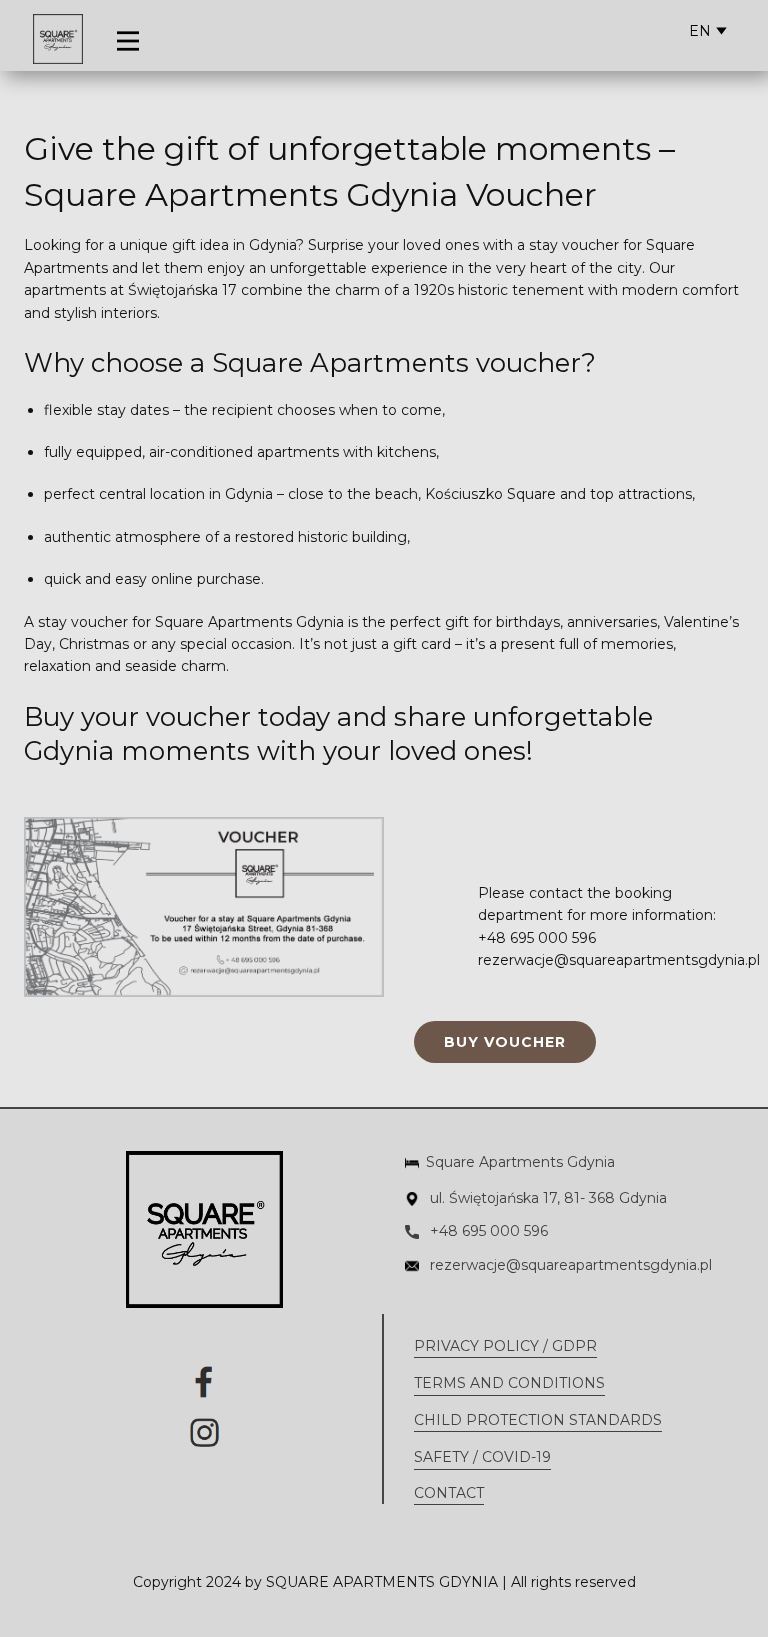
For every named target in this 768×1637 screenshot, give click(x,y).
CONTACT (449, 1493)
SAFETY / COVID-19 (482, 1457)
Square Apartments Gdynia (520, 1162)
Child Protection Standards (538, 1420)
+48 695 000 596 (487, 1231)
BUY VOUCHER (505, 1042)
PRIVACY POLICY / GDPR (505, 1346)
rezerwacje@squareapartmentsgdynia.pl (569, 1265)
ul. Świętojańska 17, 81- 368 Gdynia (546, 1198)
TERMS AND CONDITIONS (509, 1383)
